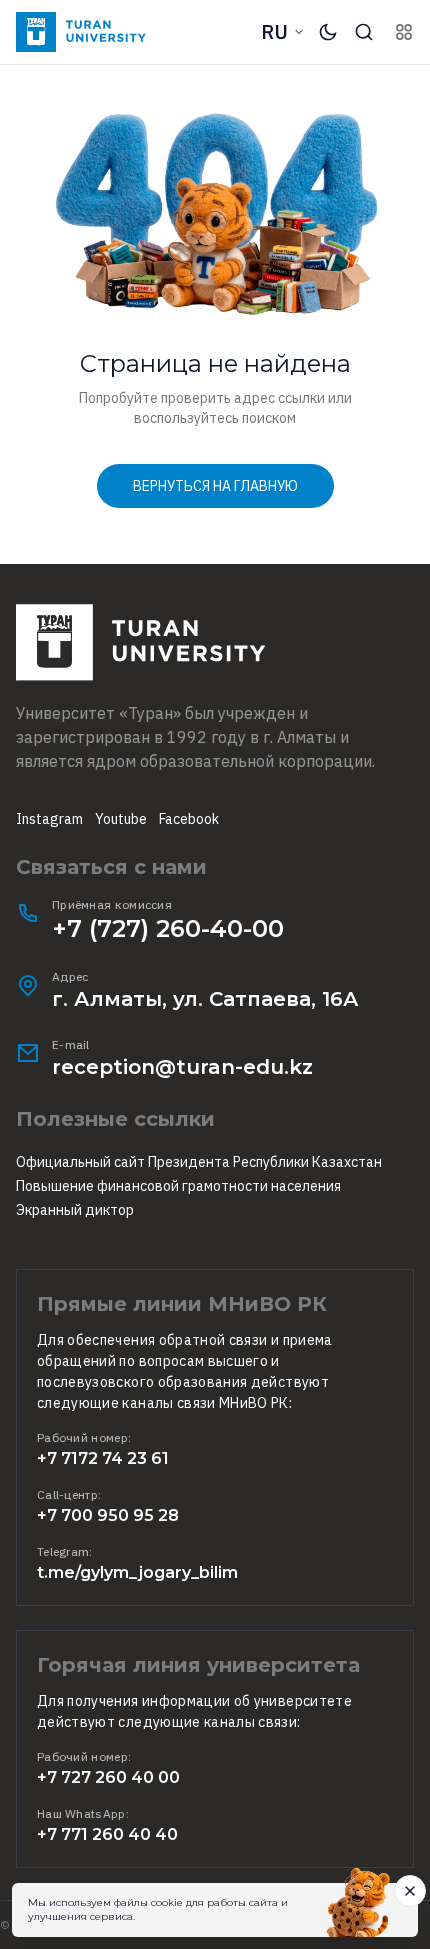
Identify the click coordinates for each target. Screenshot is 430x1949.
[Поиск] (364, 32)
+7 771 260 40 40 (107, 1834)
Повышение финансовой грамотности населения (178, 1186)
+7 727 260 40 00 (108, 1777)
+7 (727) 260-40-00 (168, 928)
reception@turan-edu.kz (182, 1067)
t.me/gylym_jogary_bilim (137, 1572)
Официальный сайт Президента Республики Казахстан (199, 1162)
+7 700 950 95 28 (108, 1515)
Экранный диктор (75, 1210)
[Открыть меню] (404, 32)
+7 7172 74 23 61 (103, 1458)
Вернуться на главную (215, 486)
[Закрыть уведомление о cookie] (410, 1891)
